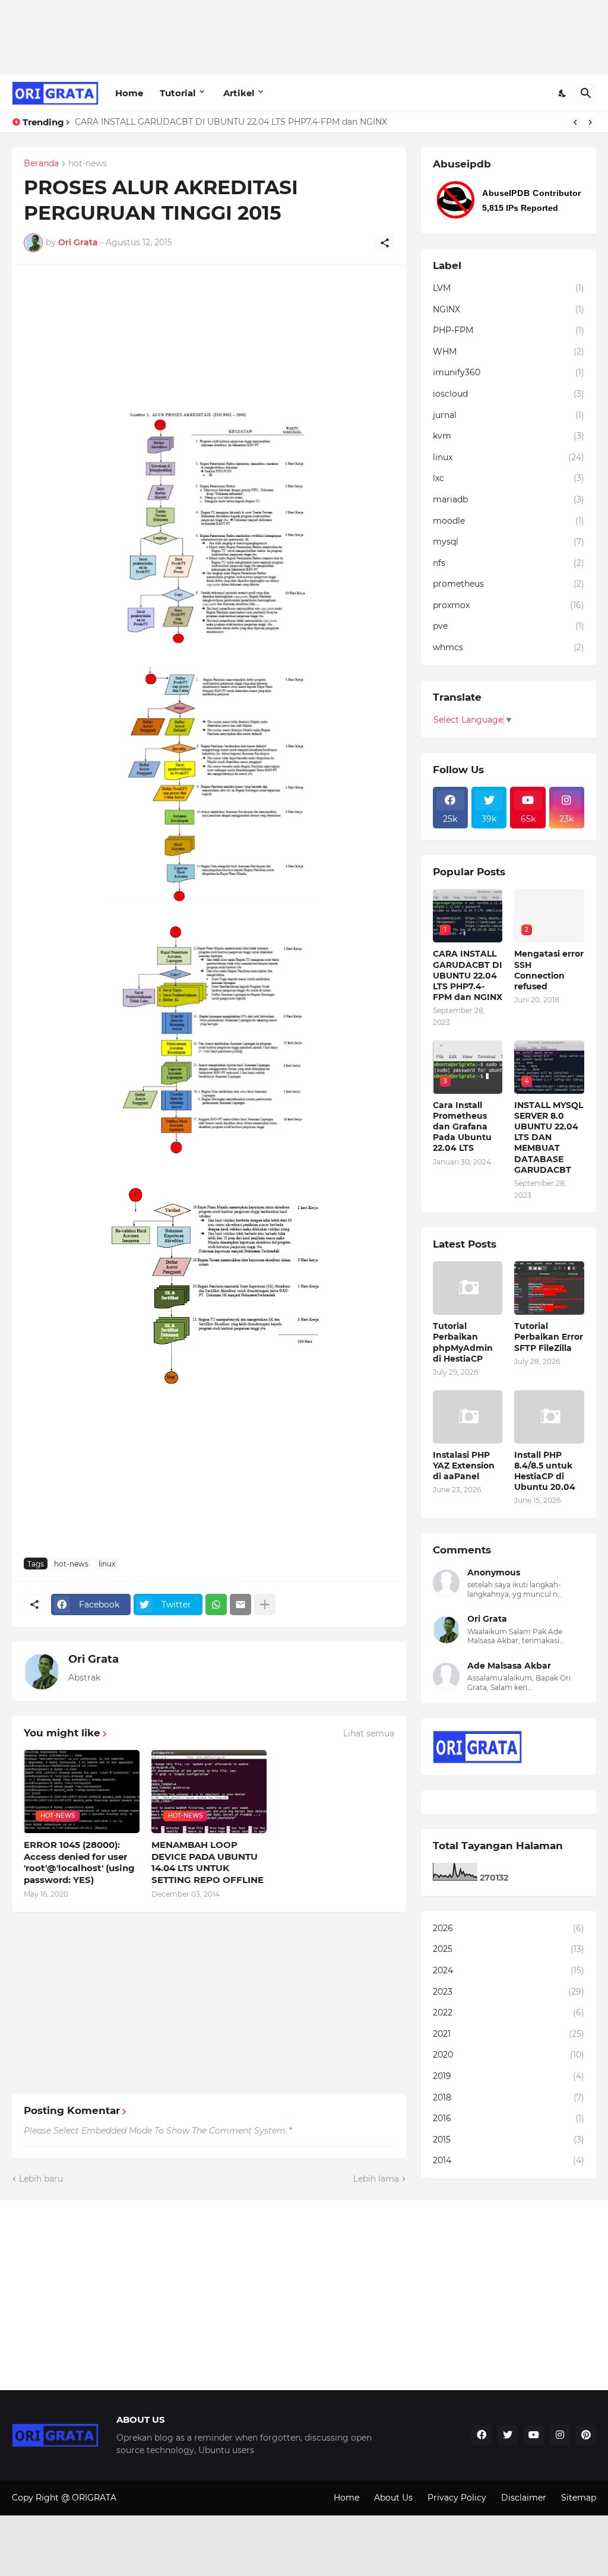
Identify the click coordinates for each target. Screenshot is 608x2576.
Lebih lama (376, 2179)
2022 (509, 2012)
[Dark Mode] (563, 93)
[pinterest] (586, 2435)
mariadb (509, 499)
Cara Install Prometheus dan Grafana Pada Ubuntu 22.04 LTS (462, 1127)
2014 (509, 2160)
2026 (509, 1928)
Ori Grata (94, 1659)
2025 (509, 1949)
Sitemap (579, 2498)
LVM (509, 288)
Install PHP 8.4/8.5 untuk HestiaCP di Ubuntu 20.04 (545, 1471)
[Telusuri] (586, 93)
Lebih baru (41, 2179)
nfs (509, 563)
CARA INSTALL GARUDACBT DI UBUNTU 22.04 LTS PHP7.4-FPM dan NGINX (231, 122)
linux (107, 1564)
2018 (509, 2097)
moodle (509, 521)
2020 (509, 2055)
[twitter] (508, 2435)
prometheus (509, 584)
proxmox (509, 605)
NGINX (509, 309)
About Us (393, 2498)
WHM (509, 352)
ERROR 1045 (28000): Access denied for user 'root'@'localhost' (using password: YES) (79, 1862)
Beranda (41, 164)
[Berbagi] (385, 243)
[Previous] (575, 122)
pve (509, 626)
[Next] (590, 122)
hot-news (88, 164)
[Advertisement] (228, 36)
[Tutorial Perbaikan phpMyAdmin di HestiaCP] (468, 1288)
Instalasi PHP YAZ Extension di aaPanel (464, 1466)
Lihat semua (369, 1733)
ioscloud (509, 394)
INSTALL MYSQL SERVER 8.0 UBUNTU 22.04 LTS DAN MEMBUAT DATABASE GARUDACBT (549, 1137)
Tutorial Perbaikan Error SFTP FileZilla (549, 1337)
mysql (509, 542)
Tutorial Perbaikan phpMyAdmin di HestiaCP (463, 1342)
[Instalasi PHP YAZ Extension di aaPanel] (468, 1417)
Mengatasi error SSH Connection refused (549, 970)
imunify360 (509, 372)
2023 (509, 1992)
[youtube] (534, 2435)
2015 (509, 2140)
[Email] (240, 1605)
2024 (509, 1970)
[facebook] (482, 2435)
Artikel (239, 93)
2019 (509, 2076)
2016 (509, 2118)
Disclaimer (524, 2498)
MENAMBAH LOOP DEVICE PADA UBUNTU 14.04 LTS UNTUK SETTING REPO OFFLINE (208, 1862)
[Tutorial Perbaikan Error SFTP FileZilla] (549, 1288)
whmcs (509, 647)
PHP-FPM (509, 330)
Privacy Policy (457, 2498)
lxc (509, 478)
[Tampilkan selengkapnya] (265, 1605)
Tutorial (178, 93)
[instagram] (560, 2435)
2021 (509, 2034)
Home (129, 93)
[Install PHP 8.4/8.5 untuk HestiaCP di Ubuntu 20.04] (549, 1417)
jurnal (509, 415)
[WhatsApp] (216, 1605)
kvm (509, 436)
